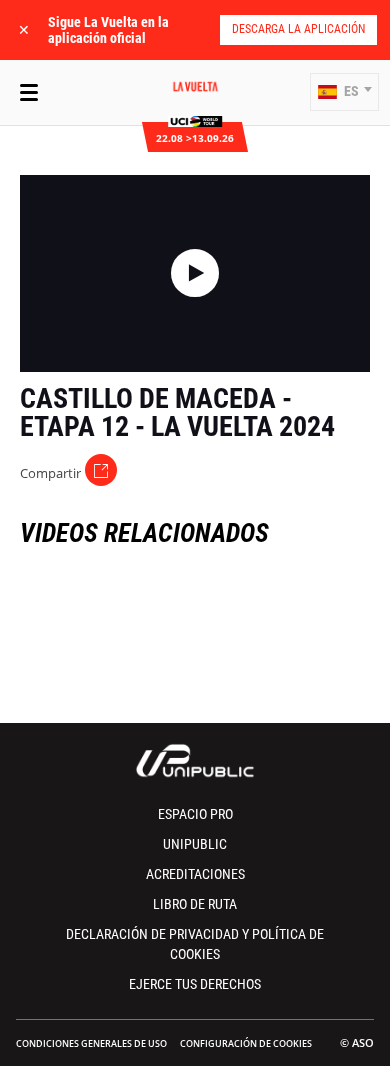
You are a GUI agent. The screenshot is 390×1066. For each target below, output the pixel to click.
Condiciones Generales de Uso (91, 1043)
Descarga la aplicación (298, 29)
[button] (344, 92)
